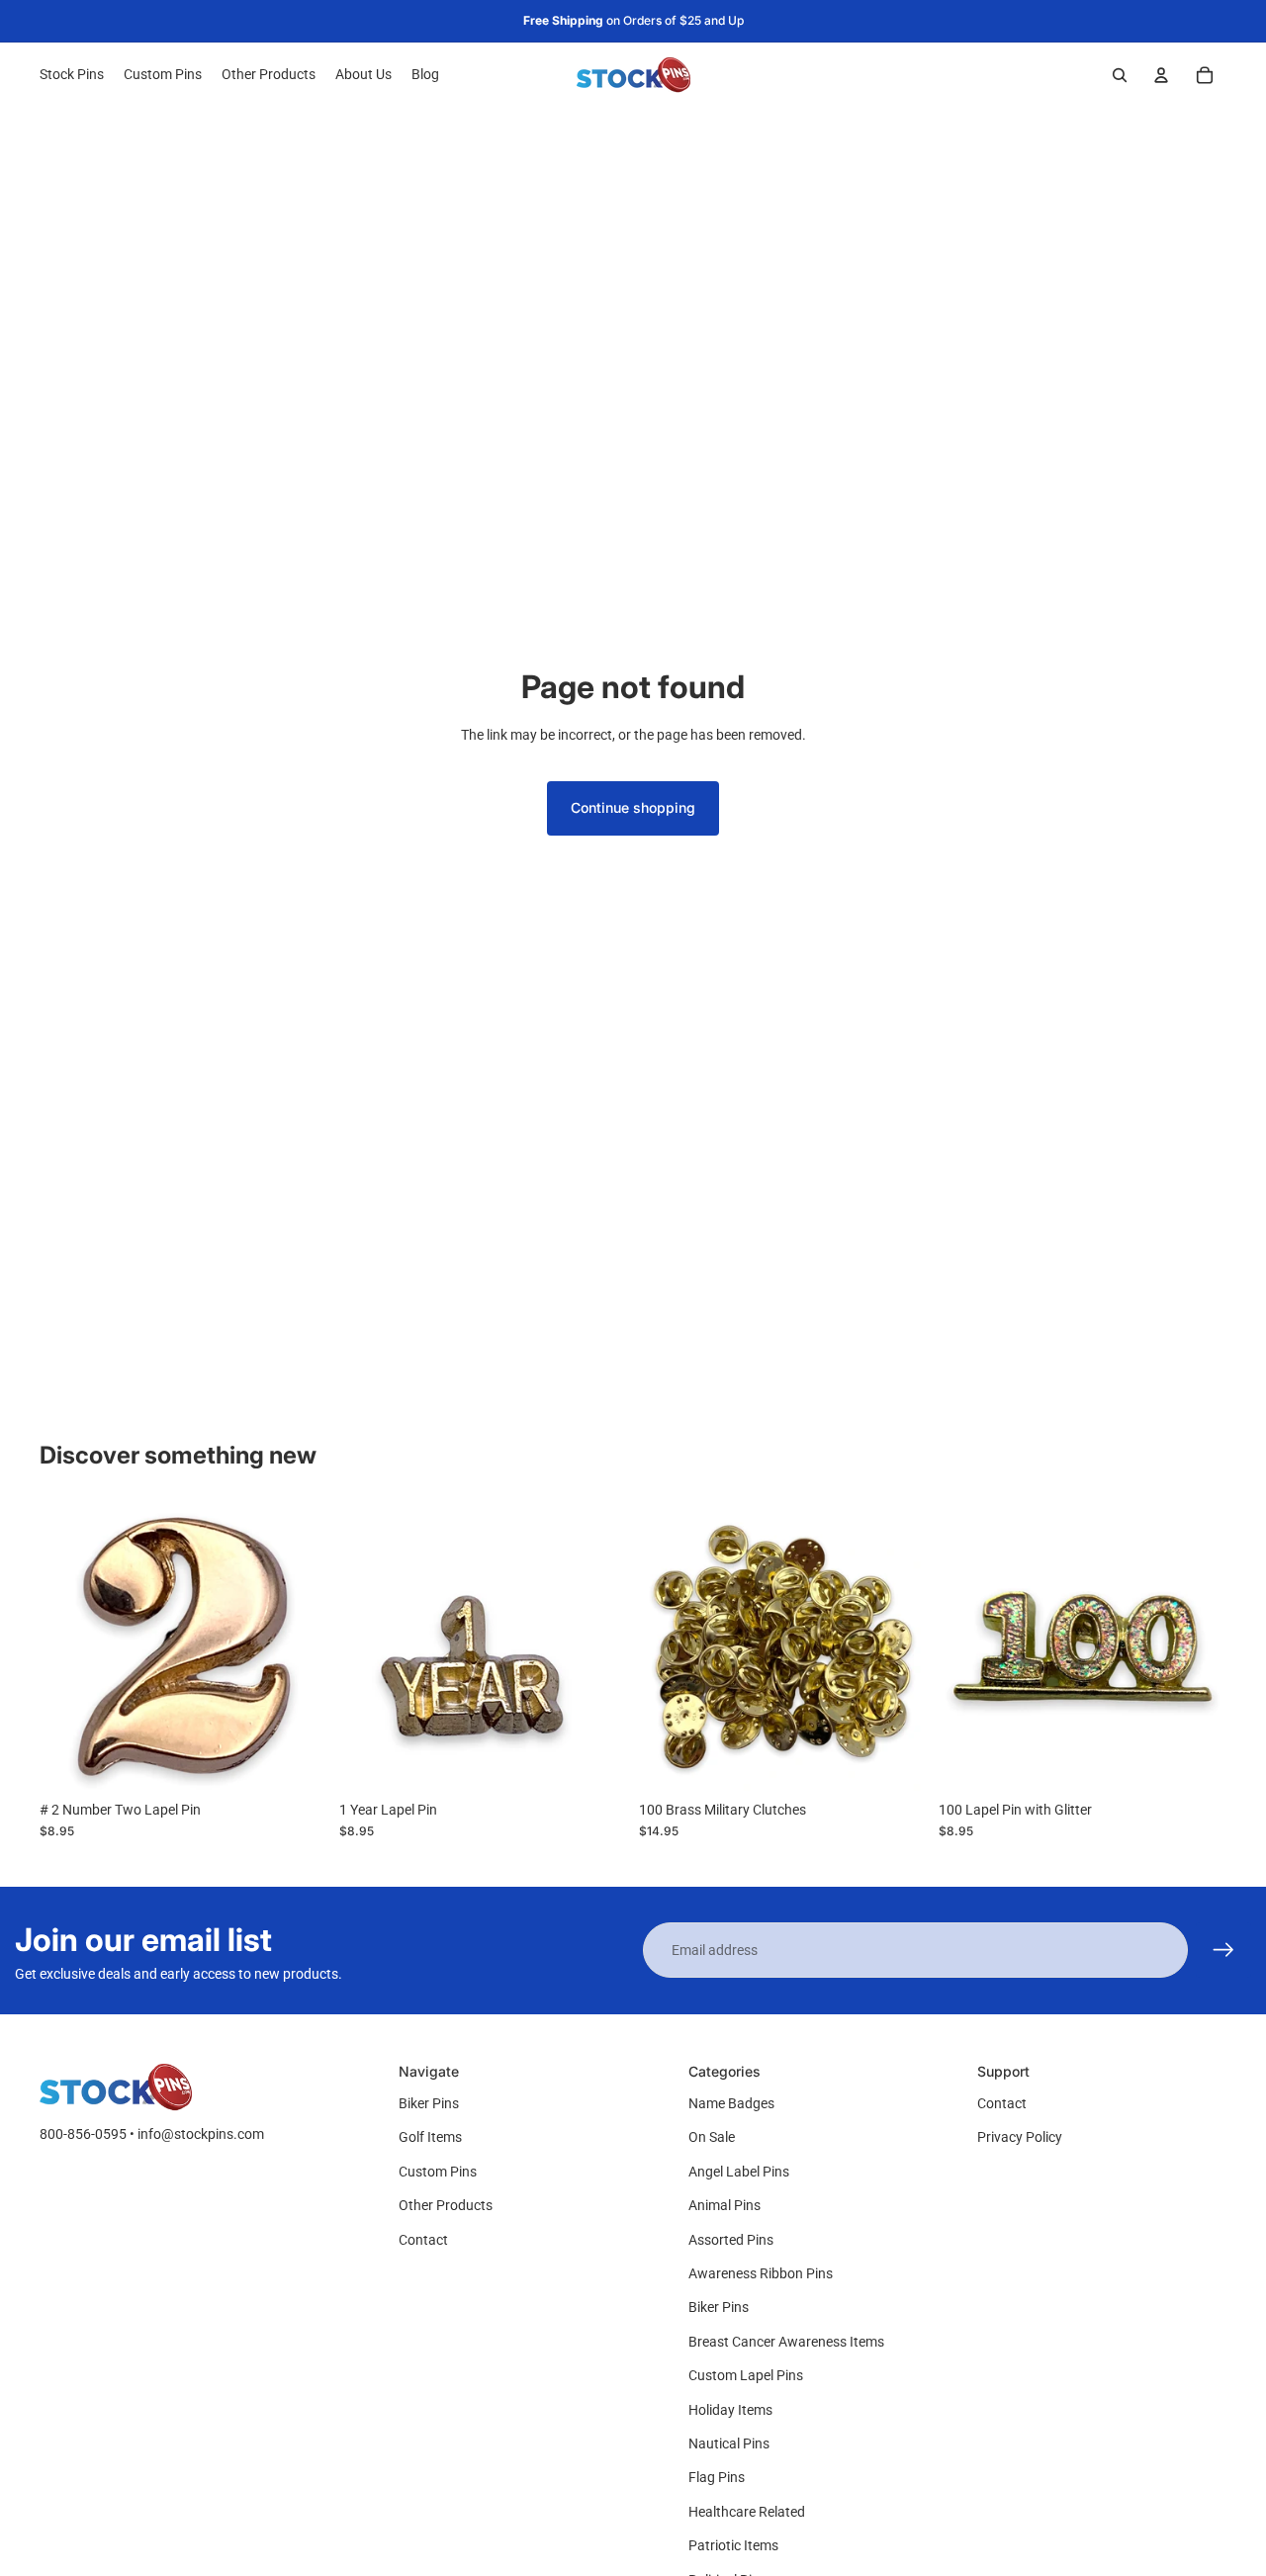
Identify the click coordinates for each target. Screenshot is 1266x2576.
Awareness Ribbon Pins (761, 2273)
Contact (423, 2240)
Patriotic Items (733, 2545)
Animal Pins (724, 2205)
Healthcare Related (747, 2512)
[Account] (1161, 75)
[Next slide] (298, 1646)
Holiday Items (730, 2410)
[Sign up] (1223, 1950)
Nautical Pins (729, 2443)
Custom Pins (438, 2172)
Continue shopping (633, 807)
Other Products (446, 2205)
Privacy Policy (1020, 2137)
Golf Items (430, 2137)
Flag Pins (717, 2477)
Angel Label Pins (739, 2172)
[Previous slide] (69, 1646)
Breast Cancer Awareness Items (786, 2342)
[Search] (1120, 75)
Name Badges (731, 2103)
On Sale (712, 2137)
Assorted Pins (731, 2240)
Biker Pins (429, 2103)
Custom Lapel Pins (746, 2375)
